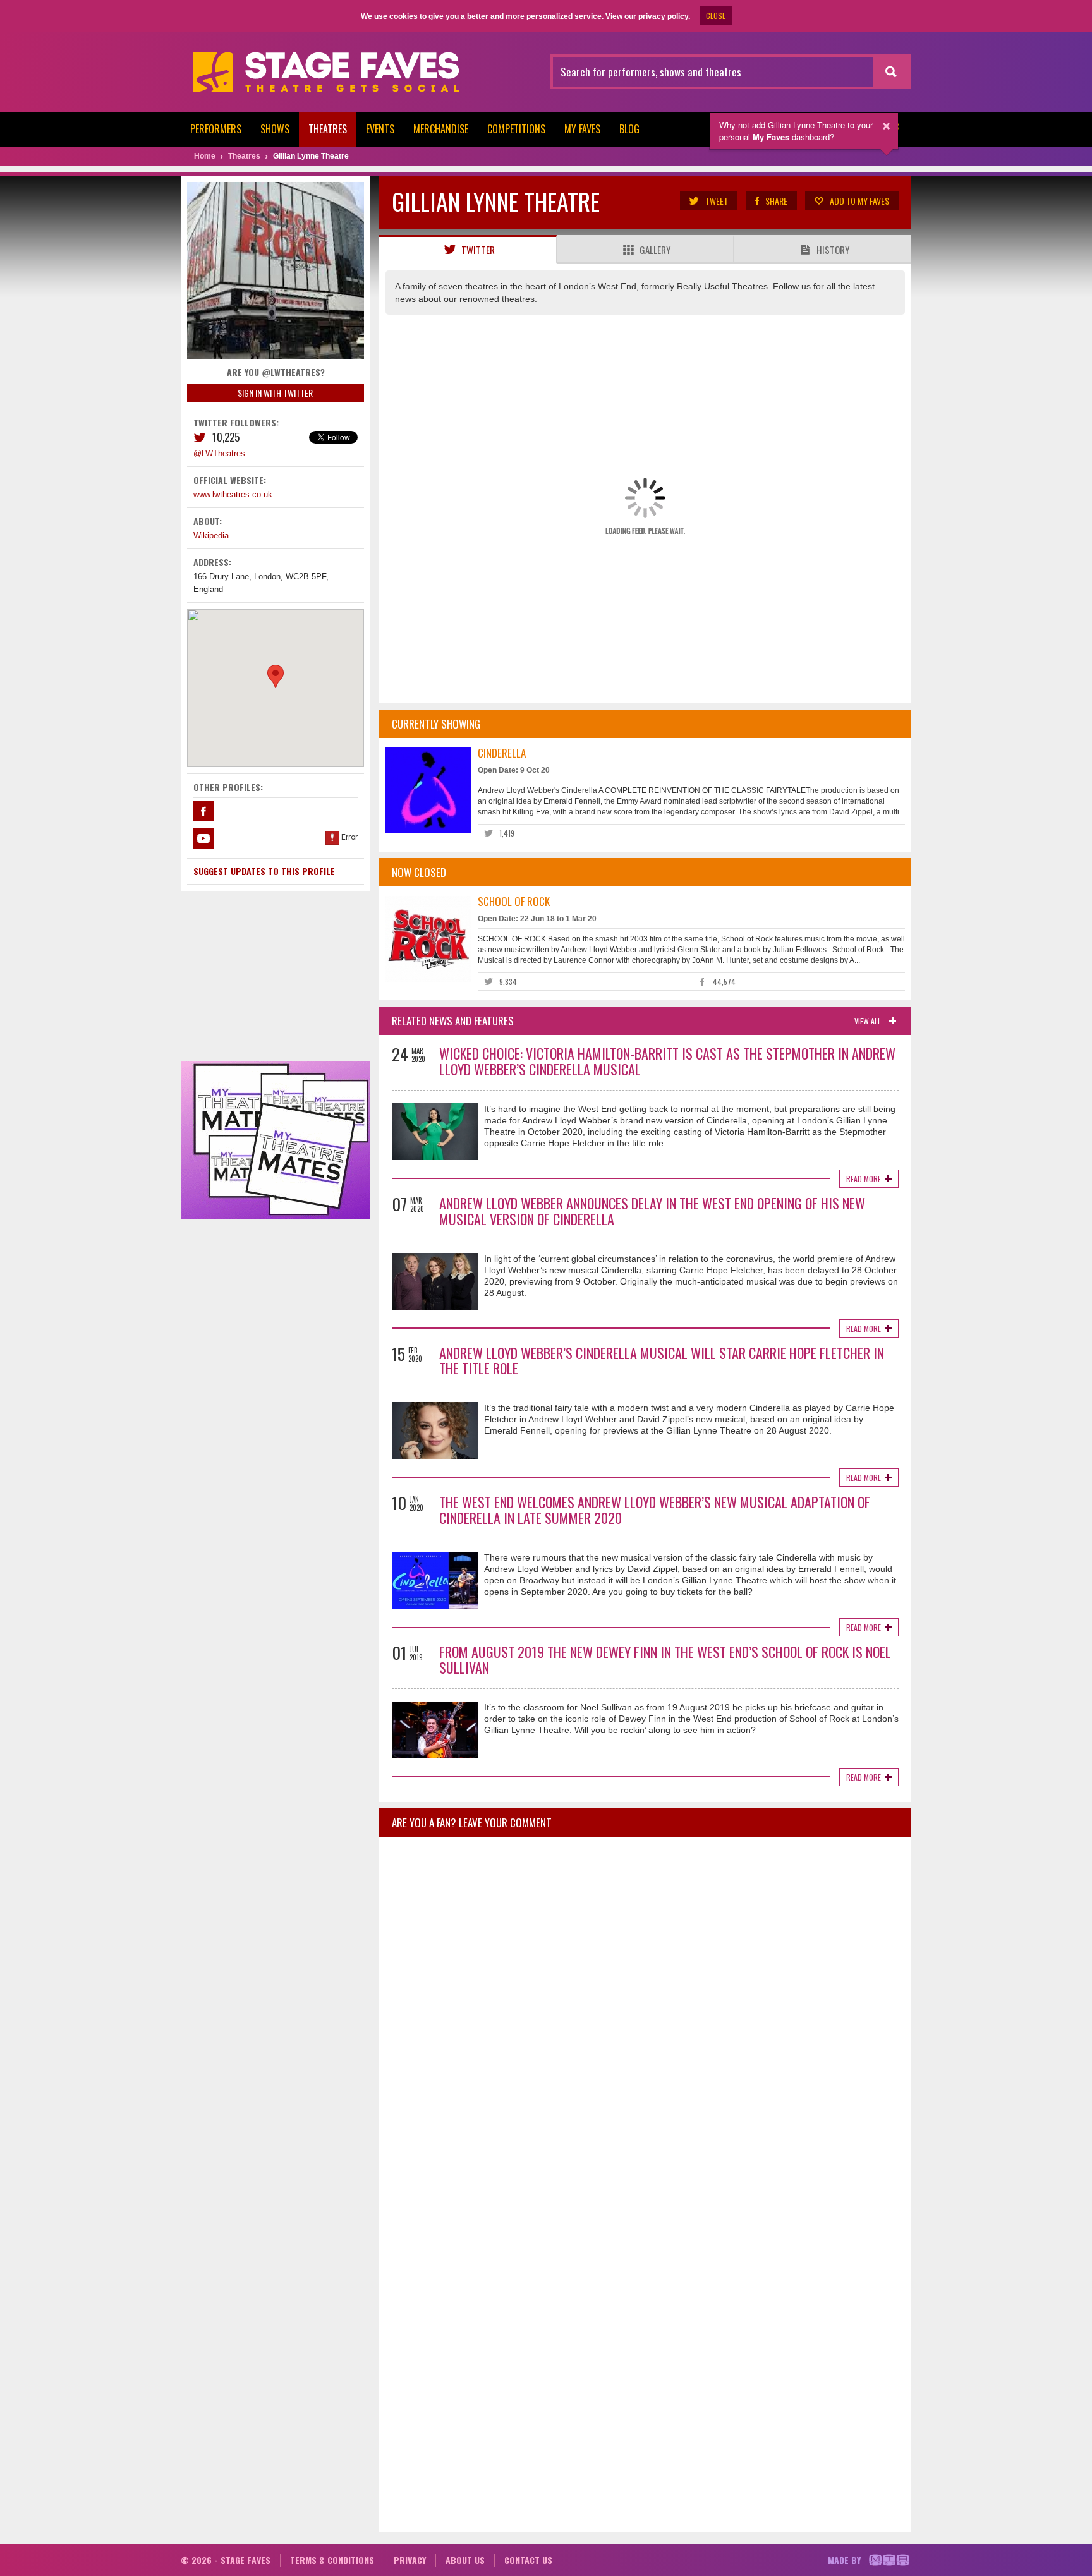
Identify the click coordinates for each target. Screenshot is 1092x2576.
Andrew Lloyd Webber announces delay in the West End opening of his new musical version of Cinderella (652, 1211)
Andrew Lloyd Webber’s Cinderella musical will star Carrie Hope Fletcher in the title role (662, 1361)
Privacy (410, 2560)
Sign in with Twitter (275, 393)
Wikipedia (211, 535)
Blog (629, 129)
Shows (275, 129)
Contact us (528, 2560)
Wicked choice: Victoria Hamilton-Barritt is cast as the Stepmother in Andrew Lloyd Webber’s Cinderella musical (667, 1061)
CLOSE (716, 15)
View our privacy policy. (648, 16)
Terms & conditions (332, 2560)
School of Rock (514, 901)
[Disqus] (645, 2014)
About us (465, 2560)
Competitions (516, 129)
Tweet (717, 201)
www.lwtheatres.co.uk (233, 494)
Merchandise (441, 129)
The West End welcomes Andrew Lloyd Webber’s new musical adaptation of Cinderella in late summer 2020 (655, 1510)
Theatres (328, 129)
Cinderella (502, 753)
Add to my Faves (859, 201)
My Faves (582, 129)
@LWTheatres (219, 453)
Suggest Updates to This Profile (264, 871)
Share (776, 201)
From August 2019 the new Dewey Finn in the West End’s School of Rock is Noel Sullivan (665, 1660)
